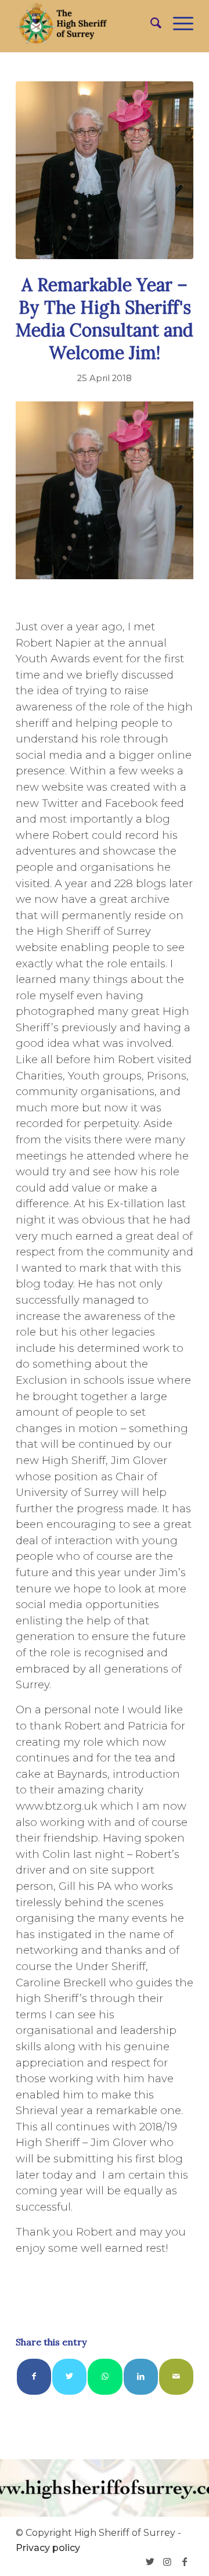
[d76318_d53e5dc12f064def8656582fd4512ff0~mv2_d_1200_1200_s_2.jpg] (105, 170)
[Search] (150, 23)
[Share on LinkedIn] (141, 2376)
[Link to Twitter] (150, 2561)
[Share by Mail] (176, 2376)
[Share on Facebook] (34, 2376)
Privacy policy (48, 2548)
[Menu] (177, 23)
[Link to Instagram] (167, 2561)
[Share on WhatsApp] (105, 2376)
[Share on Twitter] (69, 2376)
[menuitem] (150, 23)
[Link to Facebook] (185, 2561)
